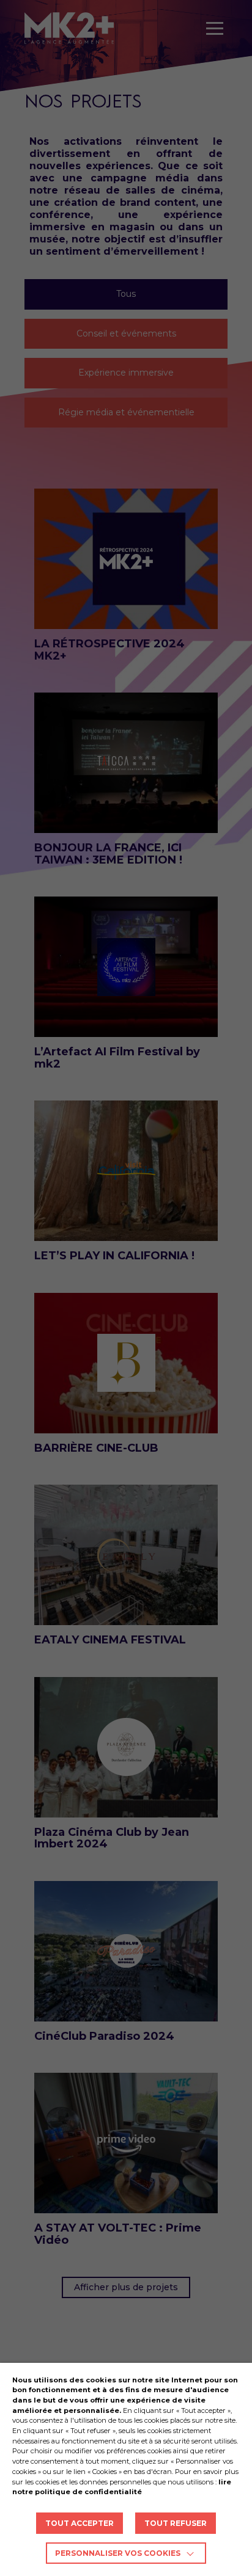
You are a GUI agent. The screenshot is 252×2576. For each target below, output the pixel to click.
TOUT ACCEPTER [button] (80, 2523)
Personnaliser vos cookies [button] (118, 2553)
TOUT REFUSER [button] (176, 2523)
